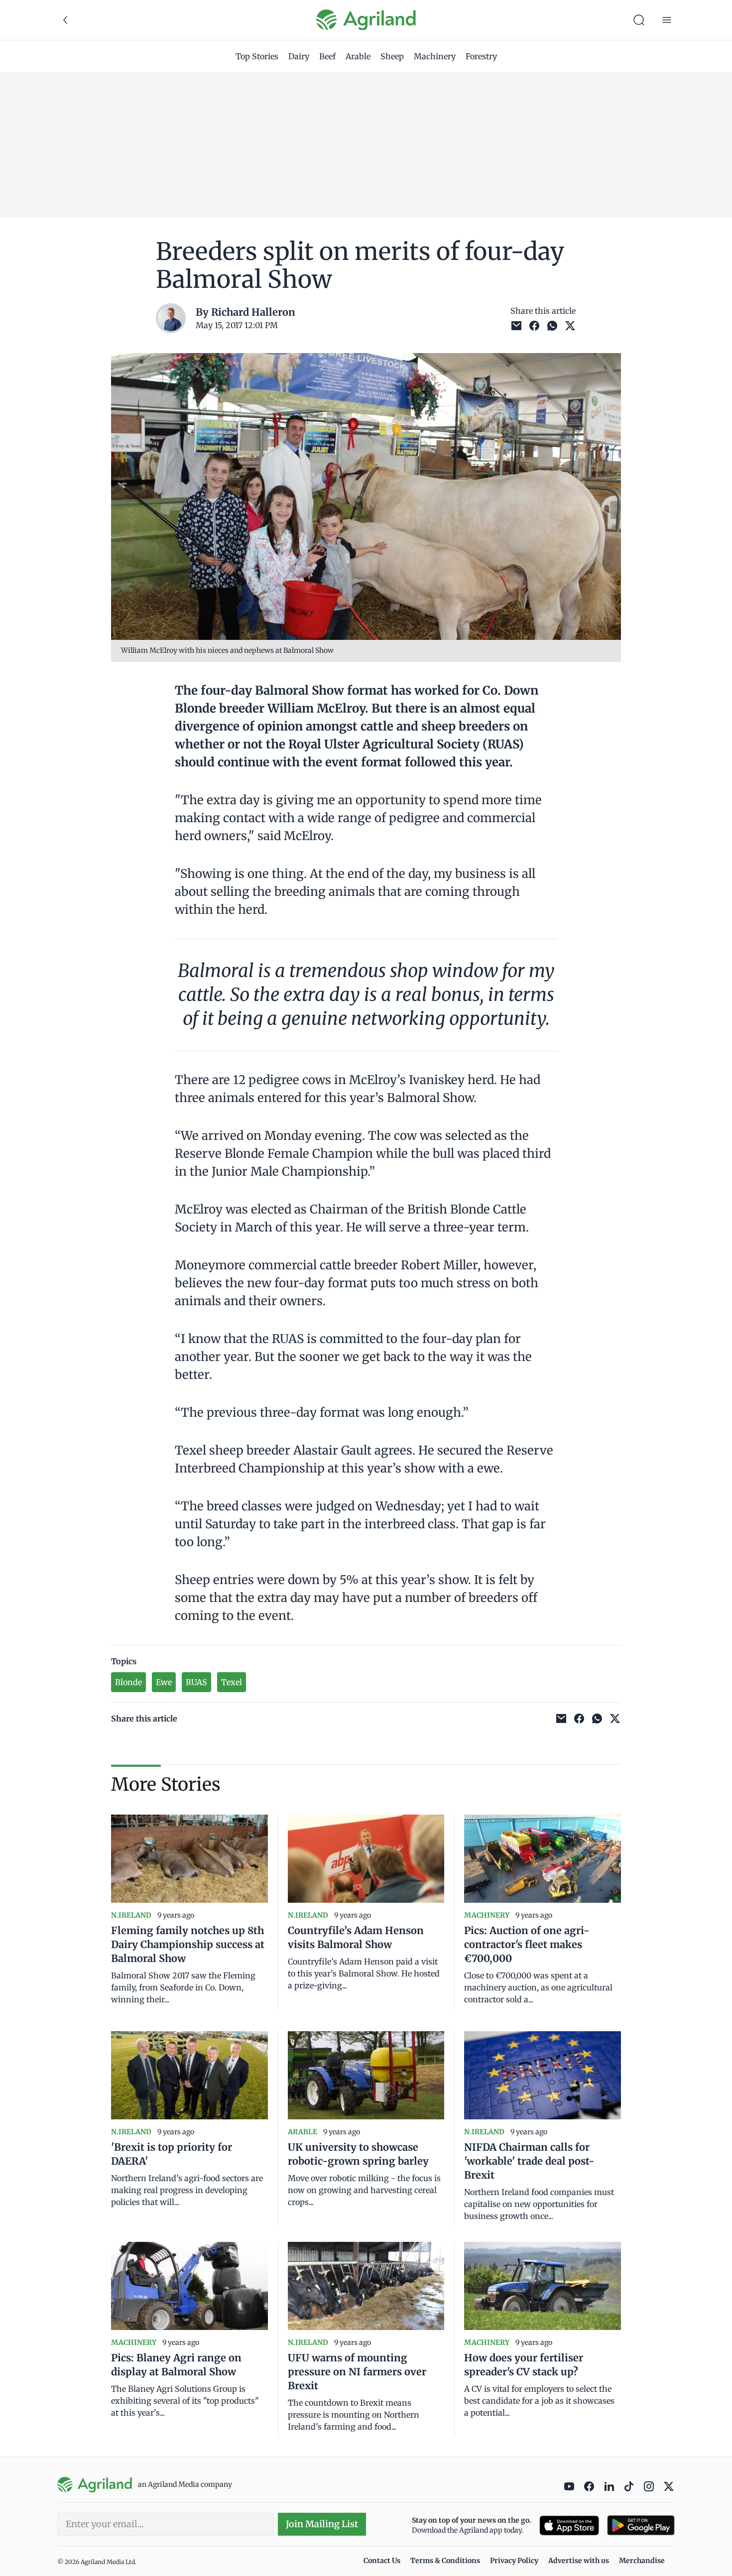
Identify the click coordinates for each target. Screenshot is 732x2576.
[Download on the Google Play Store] (641, 2525)
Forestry (481, 56)
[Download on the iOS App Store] (569, 2525)
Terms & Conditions (445, 2561)
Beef (327, 56)
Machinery (435, 56)
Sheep (392, 56)
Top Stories (257, 56)
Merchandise (642, 2561)
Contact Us (382, 2561)
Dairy (299, 56)
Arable (358, 56)
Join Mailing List (322, 2524)
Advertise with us (579, 2561)
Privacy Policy (514, 2561)
